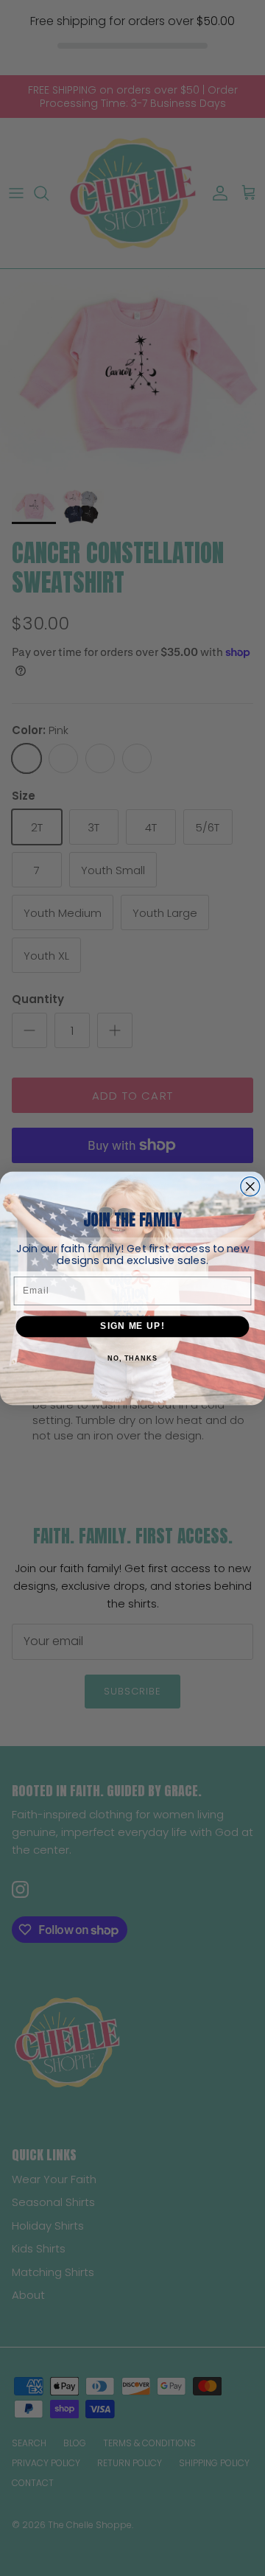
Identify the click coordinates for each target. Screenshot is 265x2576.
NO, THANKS (132, 1358)
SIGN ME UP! (132, 1326)
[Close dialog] (250, 1186)
